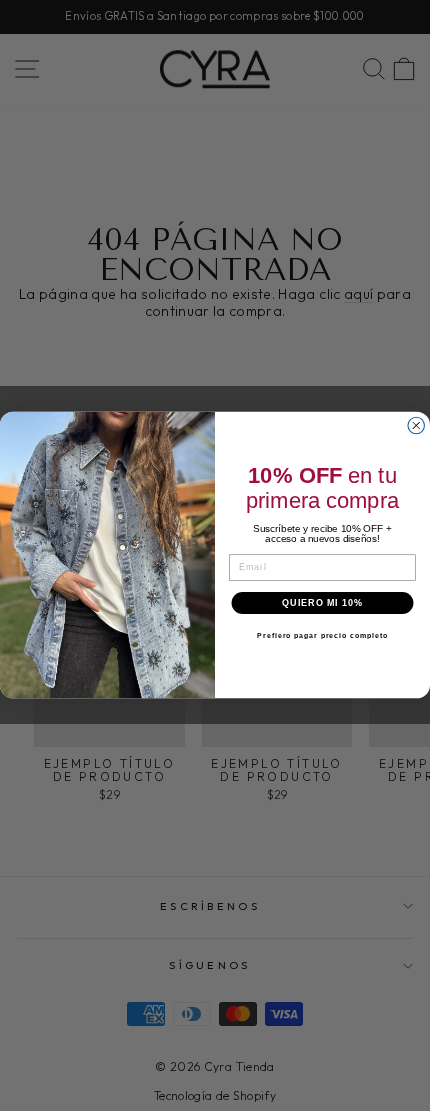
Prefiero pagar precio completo (322, 637)
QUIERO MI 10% (322, 603)
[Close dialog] (416, 426)
